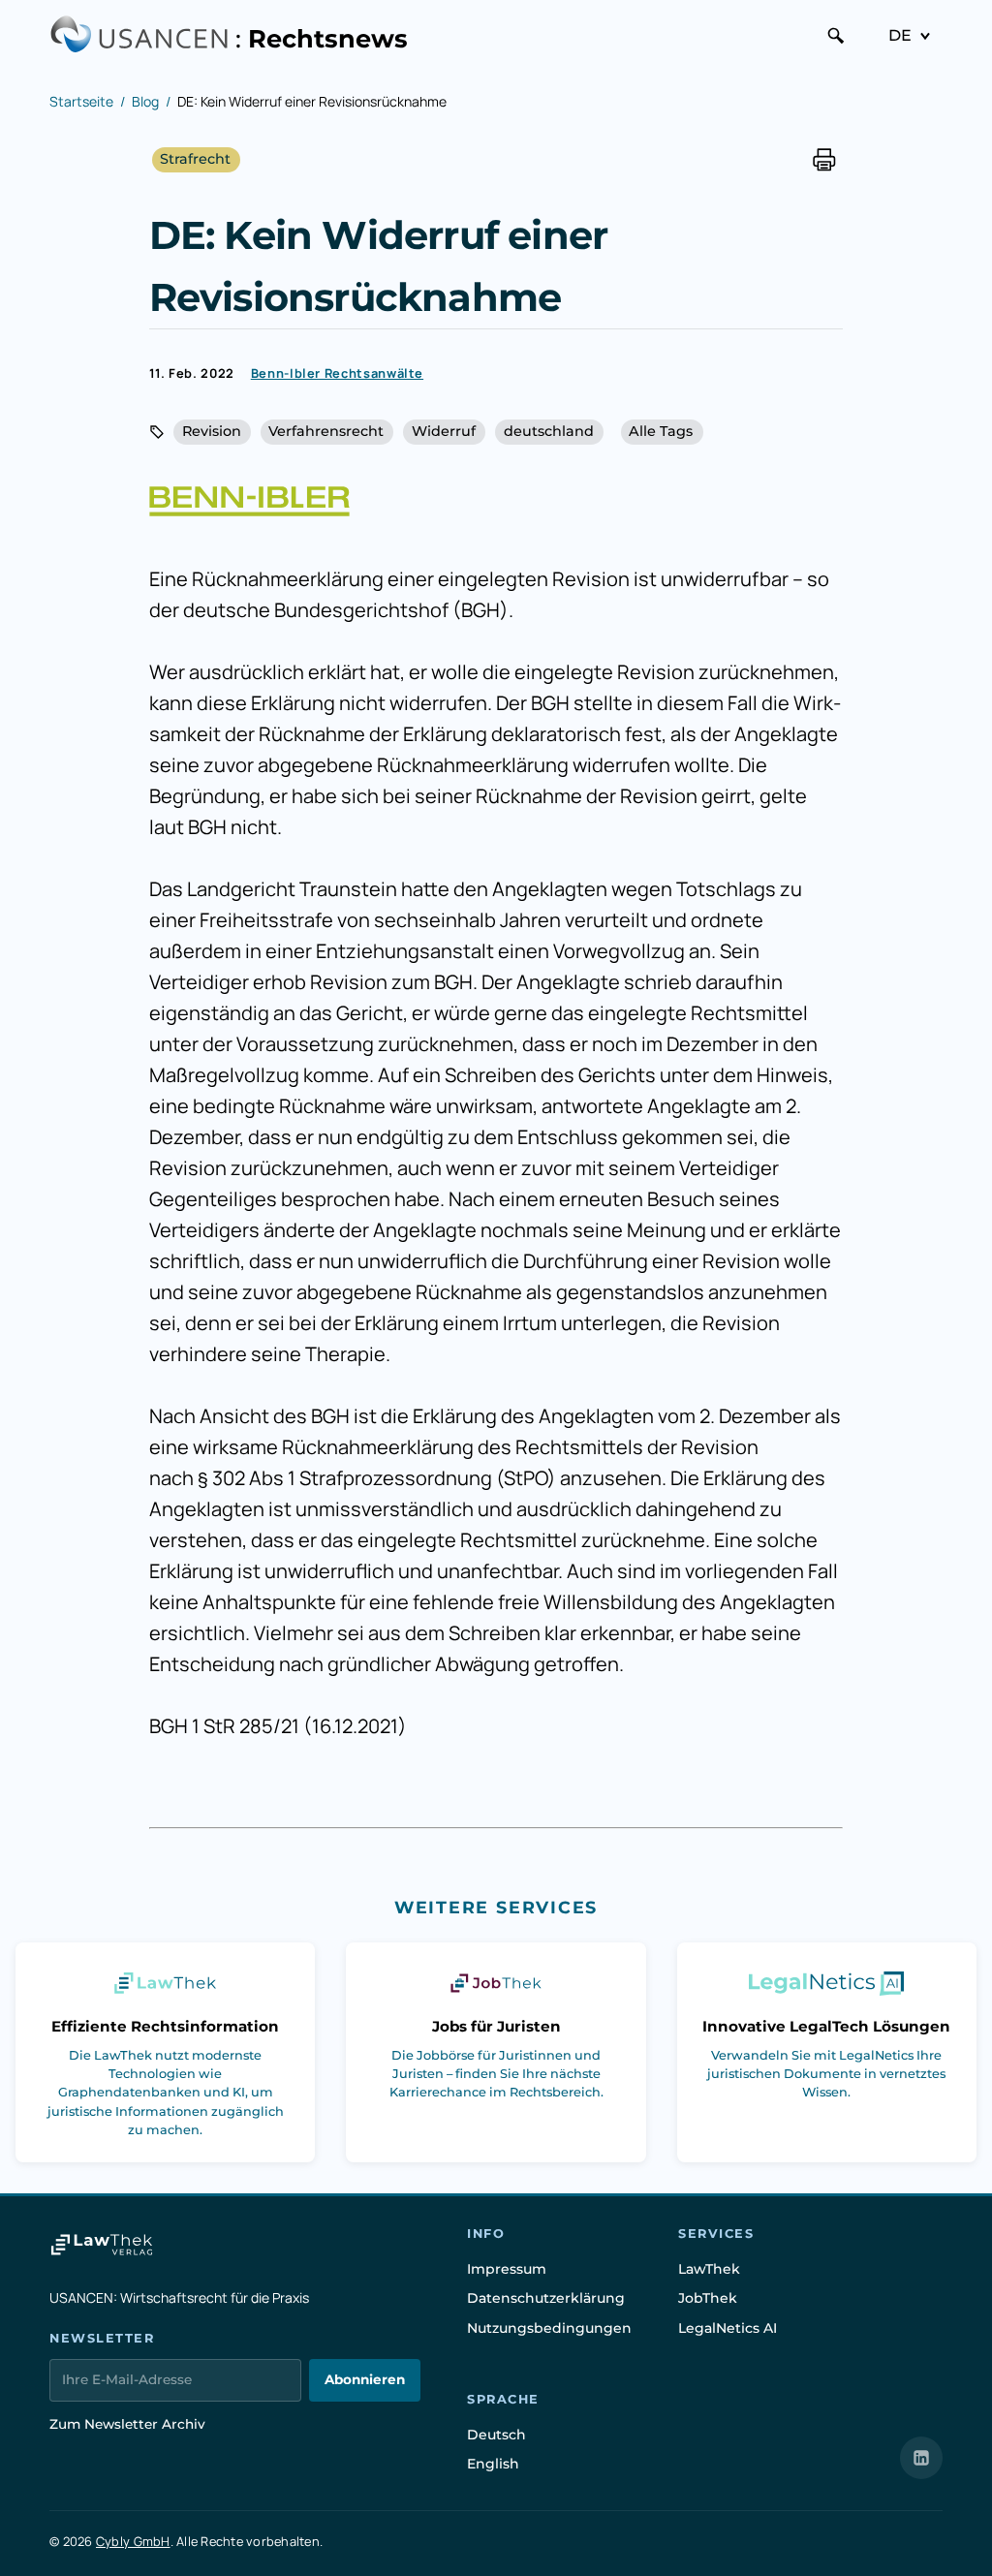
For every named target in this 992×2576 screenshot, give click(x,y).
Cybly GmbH (133, 2541)
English (493, 2464)
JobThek (708, 2298)
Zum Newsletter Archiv (127, 2424)
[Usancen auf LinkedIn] (921, 2458)
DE (900, 35)
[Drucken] (824, 160)
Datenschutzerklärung (546, 2298)
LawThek (709, 2269)
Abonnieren (365, 2379)
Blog (145, 101)
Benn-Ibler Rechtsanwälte (337, 373)
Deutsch (496, 2435)
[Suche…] (836, 36)
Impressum (507, 2269)
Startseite (81, 101)
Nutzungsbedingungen (549, 2328)
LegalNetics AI (728, 2328)
